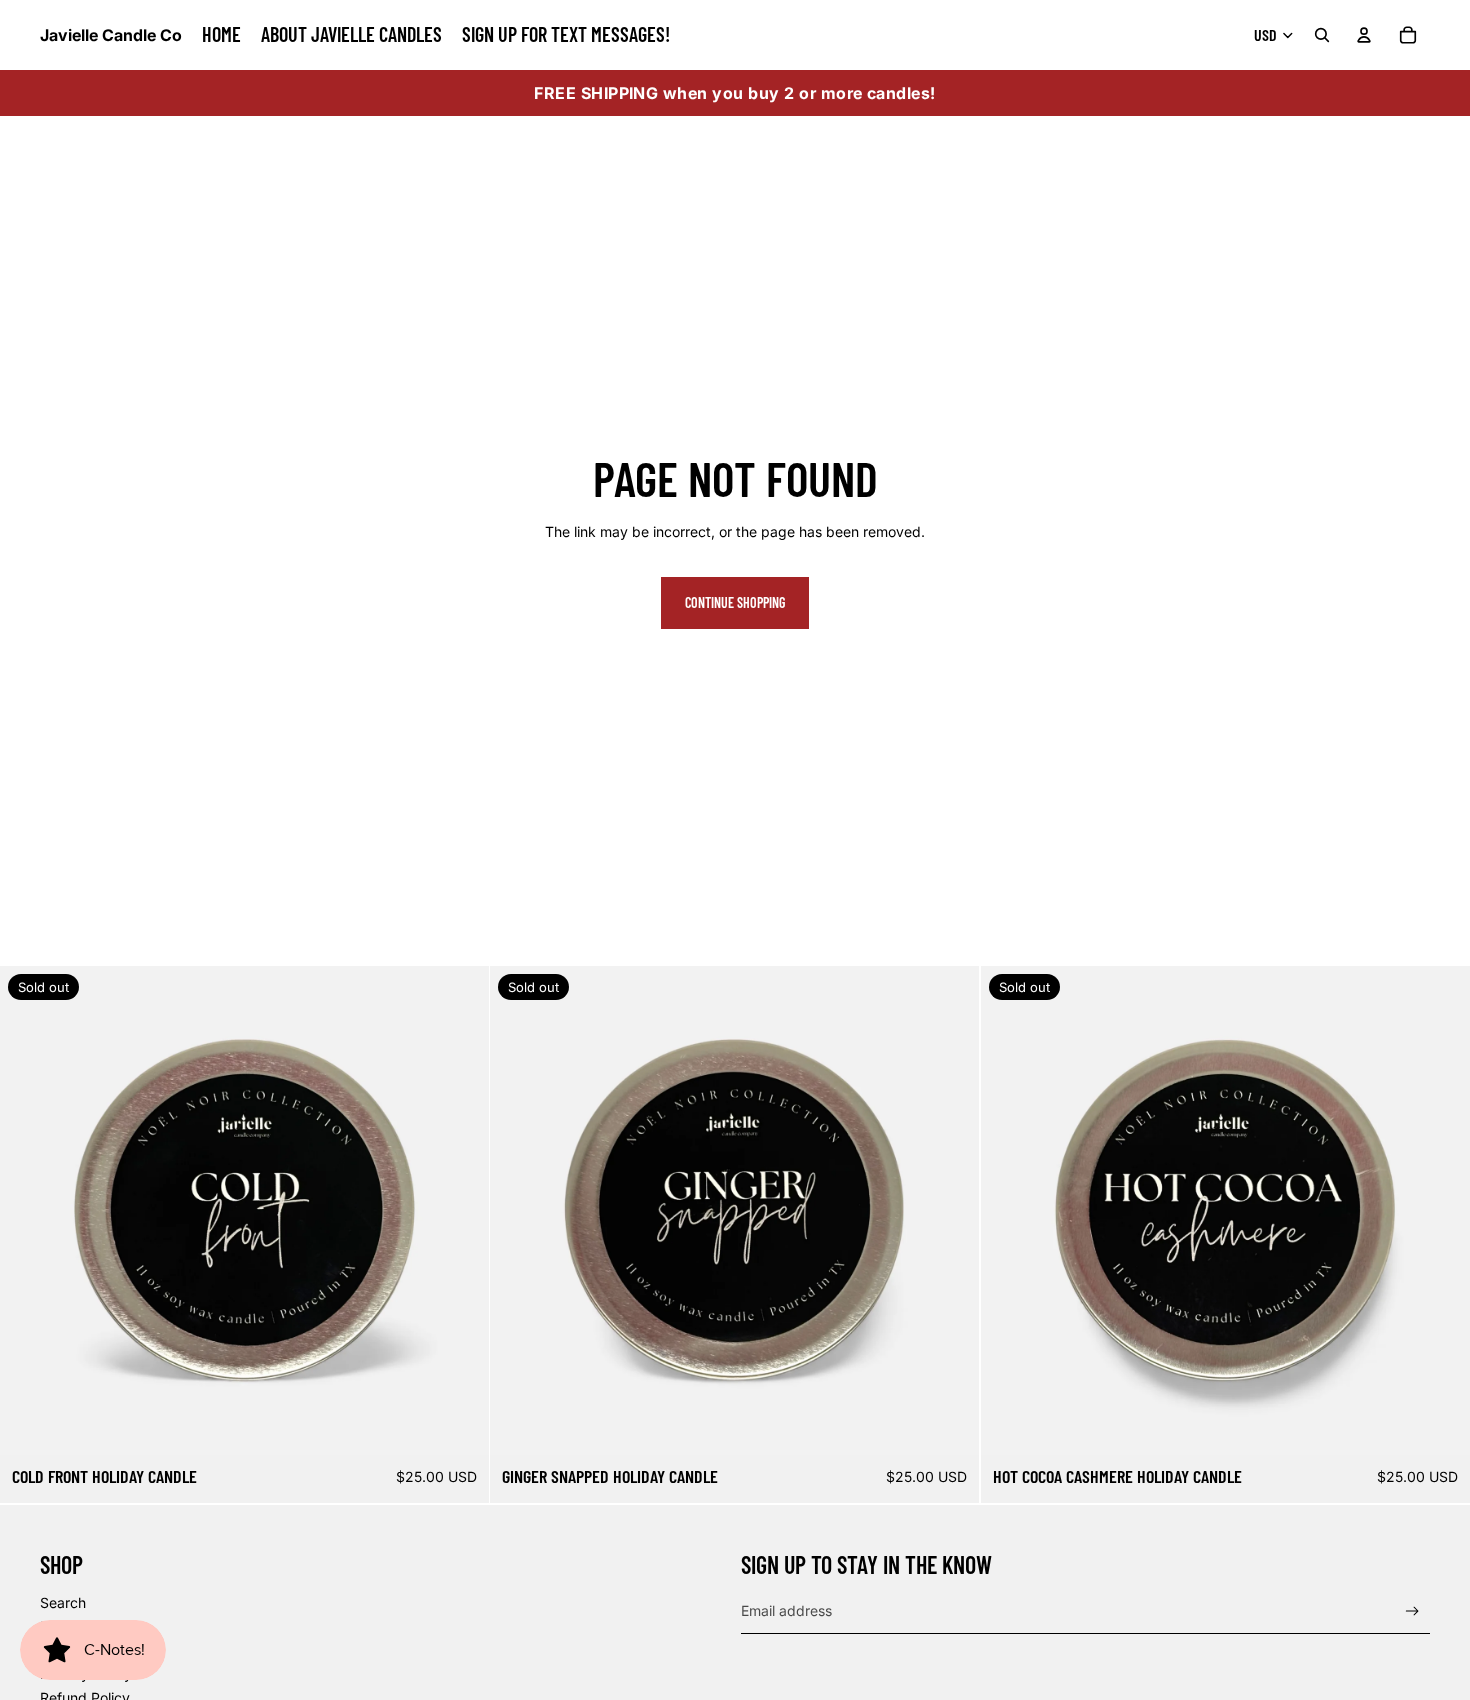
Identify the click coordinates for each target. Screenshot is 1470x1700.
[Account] (1364, 35)
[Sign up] (1412, 1611)
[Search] (1322, 35)
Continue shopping (735, 602)
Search (63, 1602)
